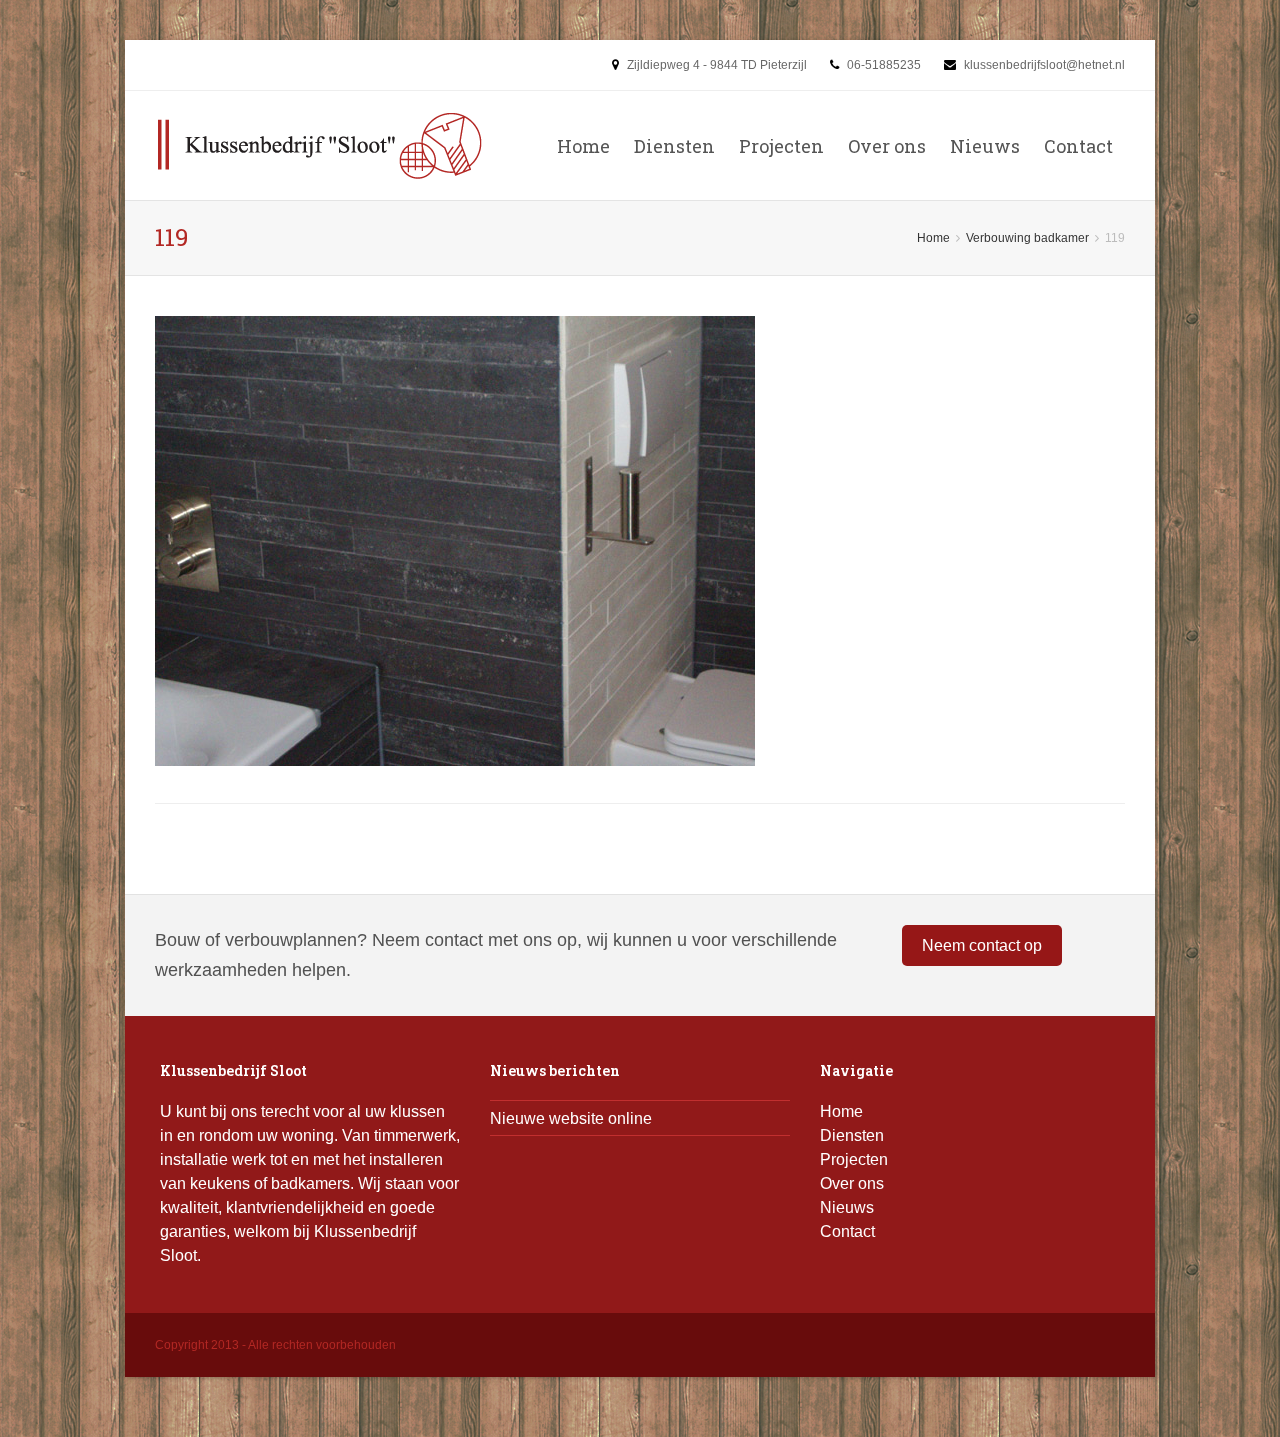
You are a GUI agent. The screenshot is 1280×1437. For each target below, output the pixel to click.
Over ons (887, 146)
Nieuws (985, 146)
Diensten (674, 146)
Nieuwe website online (571, 1118)
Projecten (781, 146)
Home (583, 146)
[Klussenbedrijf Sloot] (319, 145)
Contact (1078, 146)
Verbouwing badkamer (1027, 238)
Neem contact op (982, 945)
